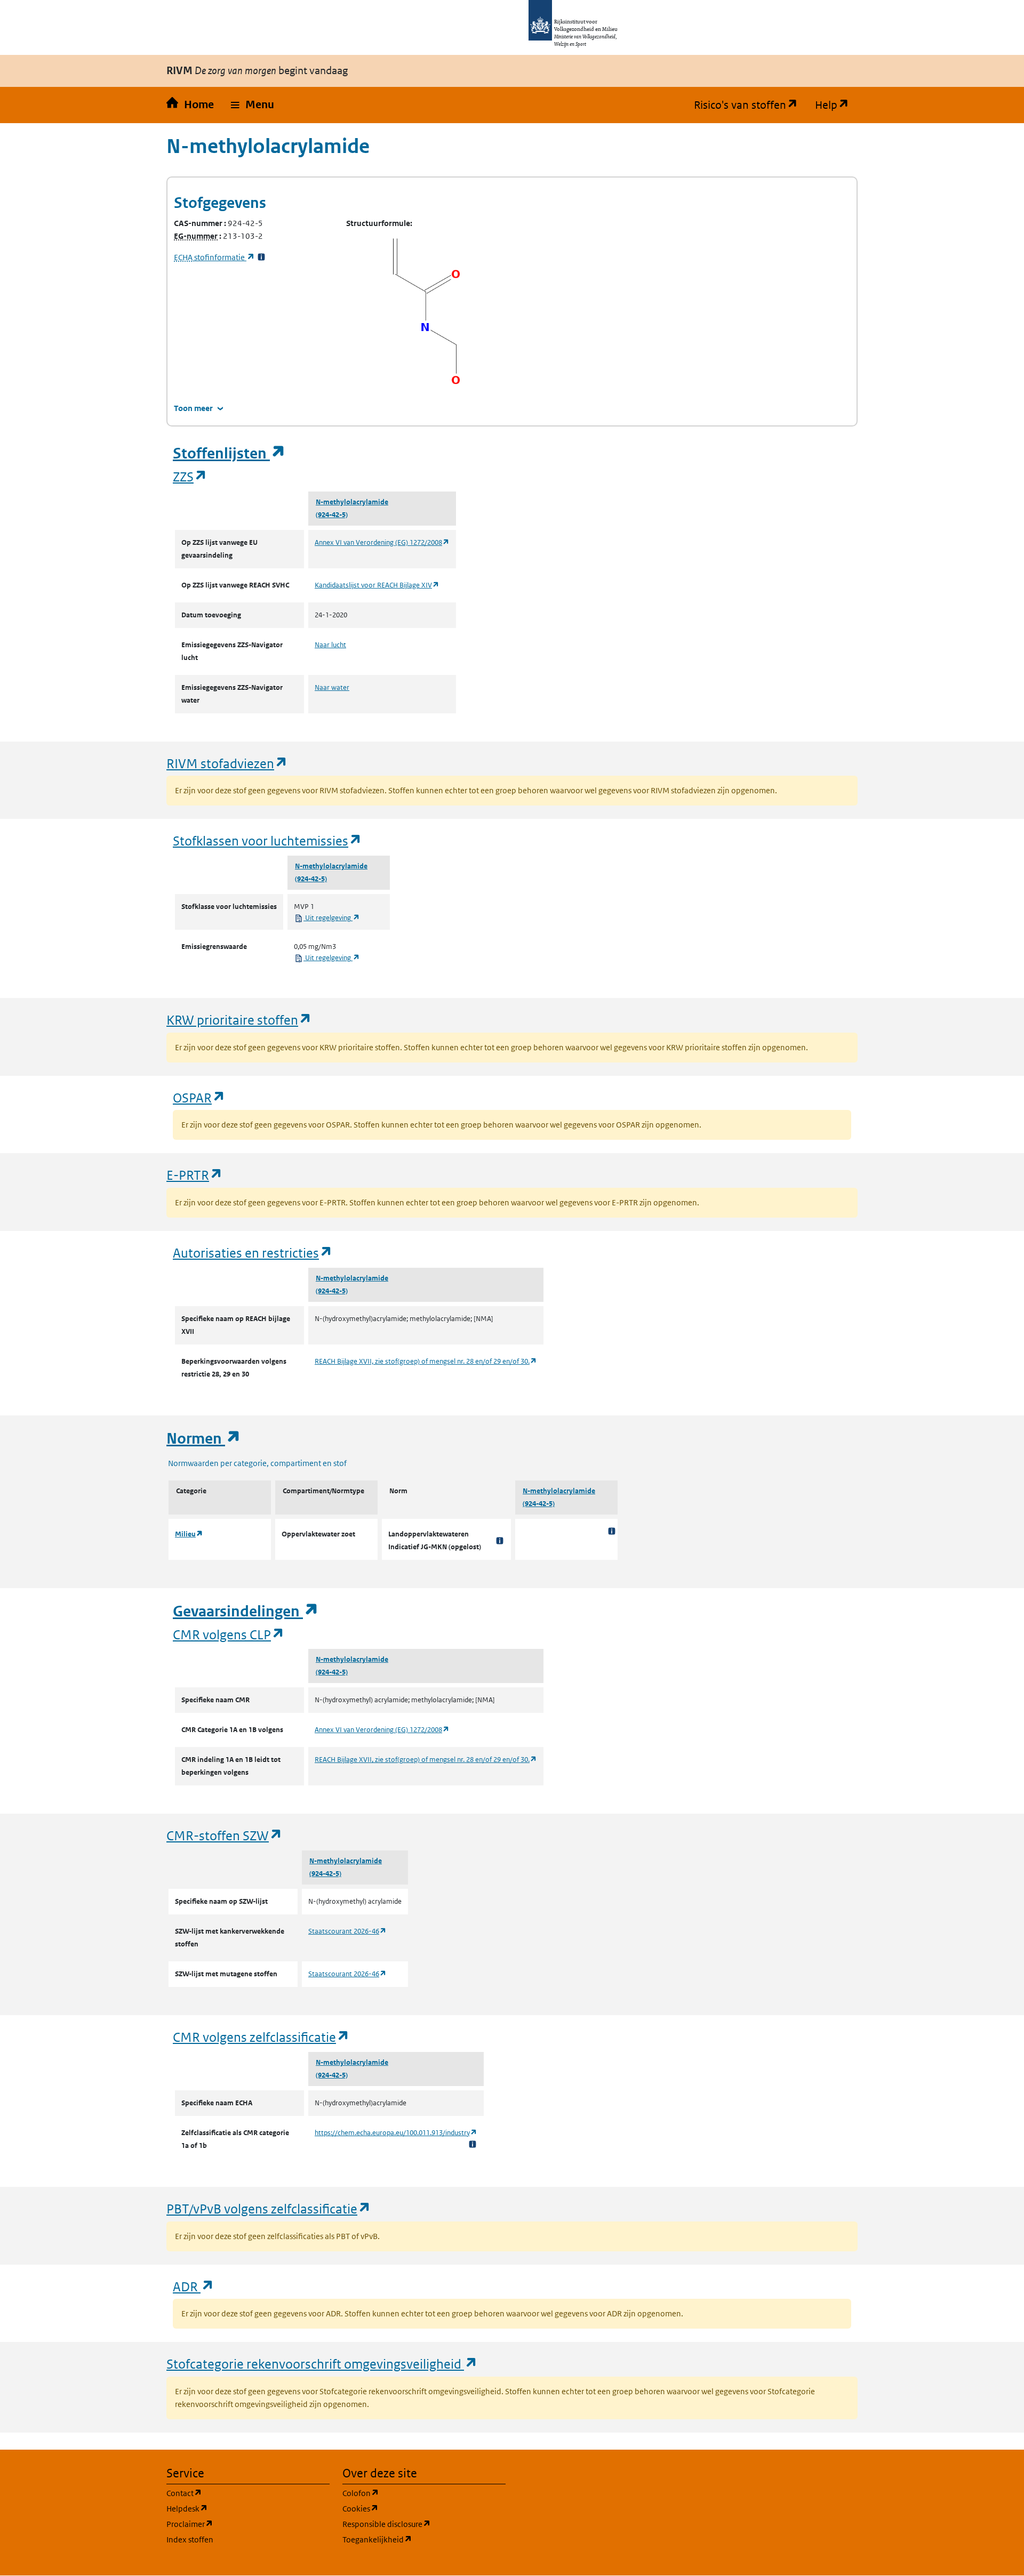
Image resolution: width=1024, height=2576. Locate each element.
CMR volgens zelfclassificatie (261, 2037)
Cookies (411, 2508)
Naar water (332, 687)
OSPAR (199, 1097)
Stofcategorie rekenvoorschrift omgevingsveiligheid (322, 2364)
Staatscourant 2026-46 (347, 1931)
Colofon (412, 2493)
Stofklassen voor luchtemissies (267, 840)
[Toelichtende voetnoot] (612, 1531)
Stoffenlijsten (229, 453)
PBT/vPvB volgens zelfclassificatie (269, 2208)
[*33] (261, 257)
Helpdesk (238, 2508)
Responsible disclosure (424, 2524)
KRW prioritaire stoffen (239, 1020)
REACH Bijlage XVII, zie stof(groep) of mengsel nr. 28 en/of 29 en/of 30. (426, 1361)
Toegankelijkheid (424, 2539)
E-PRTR (195, 1175)
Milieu (189, 1534)
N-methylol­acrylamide (352, 502)
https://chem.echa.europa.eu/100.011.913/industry (396, 2133)
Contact (235, 2493)
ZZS (190, 476)
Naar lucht (330, 645)
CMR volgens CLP (229, 1634)
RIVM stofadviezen (227, 763)
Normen (204, 1439)
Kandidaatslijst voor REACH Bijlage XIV (377, 585)
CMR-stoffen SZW (225, 1835)
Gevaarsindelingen (246, 1611)
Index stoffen (190, 2539)
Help (836, 105)
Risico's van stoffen (750, 105)
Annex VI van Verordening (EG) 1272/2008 (382, 542)
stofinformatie (214, 257)
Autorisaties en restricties (253, 1253)
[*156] (500, 1541)
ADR (194, 2286)
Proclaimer (241, 2524)
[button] (253, 105)
